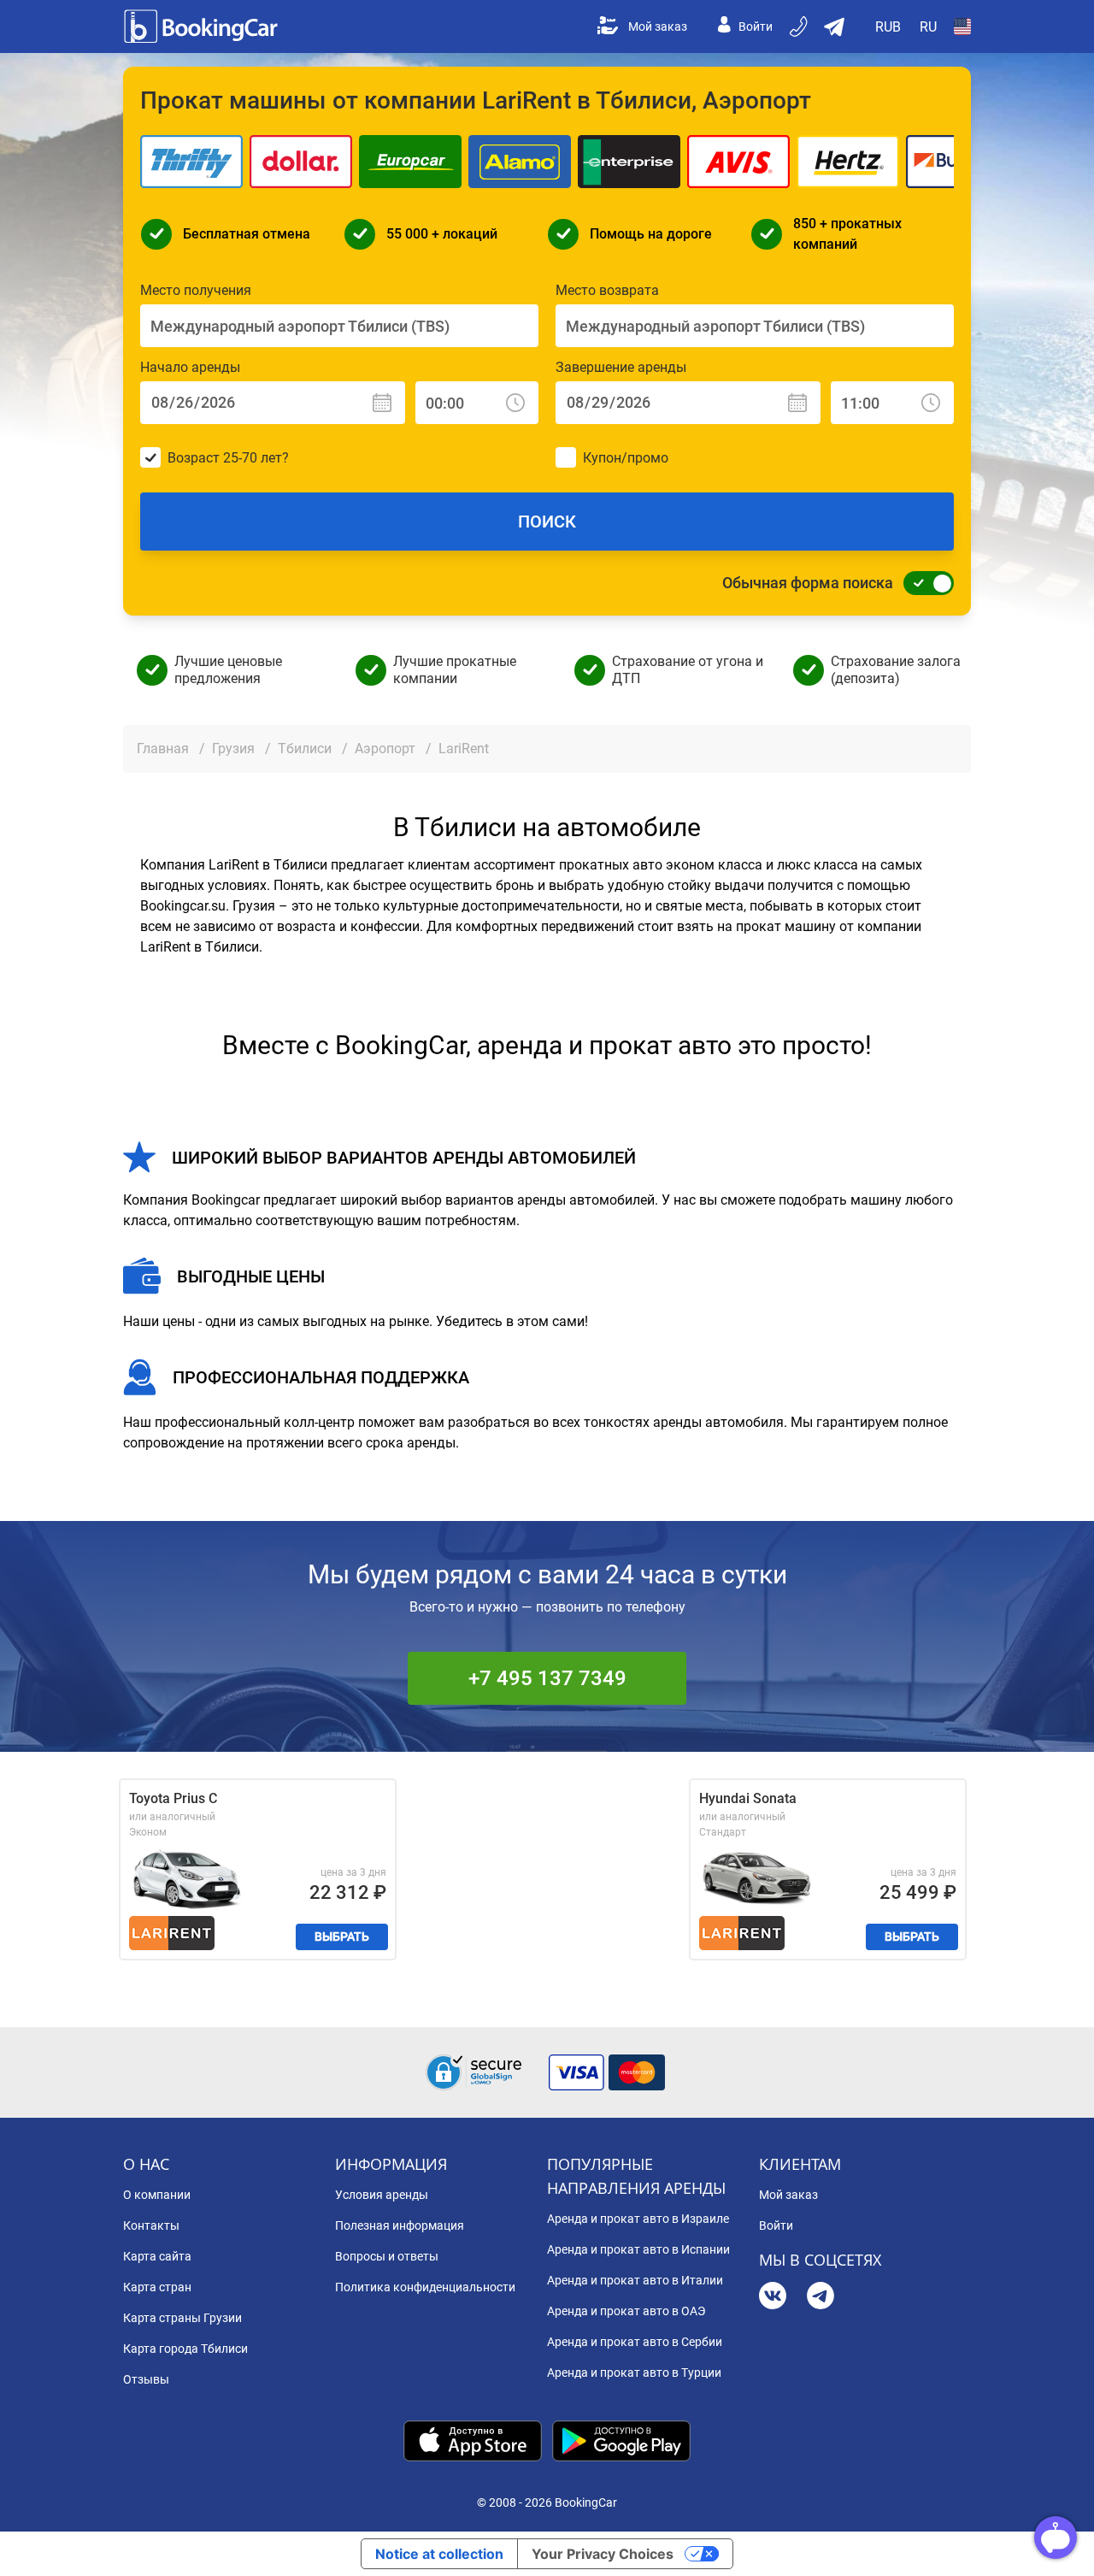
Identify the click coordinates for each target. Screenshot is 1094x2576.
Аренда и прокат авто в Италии (635, 2280)
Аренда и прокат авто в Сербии (635, 2342)
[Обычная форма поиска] (924, 583)
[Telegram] (820, 2298)
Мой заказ (658, 27)
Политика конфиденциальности (425, 2287)
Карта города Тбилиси (185, 2349)
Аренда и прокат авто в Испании (638, 2249)
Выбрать (342, 1936)
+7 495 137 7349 (547, 1678)
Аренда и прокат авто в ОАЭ (626, 2311)
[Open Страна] (962, 27)
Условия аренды (382, 2195)
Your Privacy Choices (603, 2554)
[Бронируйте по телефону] (800, 27)
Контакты (151, 2225)
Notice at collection (439, 2554)
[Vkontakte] (773, 2298)
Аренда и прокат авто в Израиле (638, 2219)
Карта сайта (157, 2256)
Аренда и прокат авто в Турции (634, 2373)
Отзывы (146, 2379)
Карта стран (157, 2287)
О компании (157, 2195)
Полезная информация (400, 2225)
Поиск (547, 522)
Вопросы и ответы (387, 2256)
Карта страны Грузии (182, 2318)
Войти (756, 27)
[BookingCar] (203, 27)
